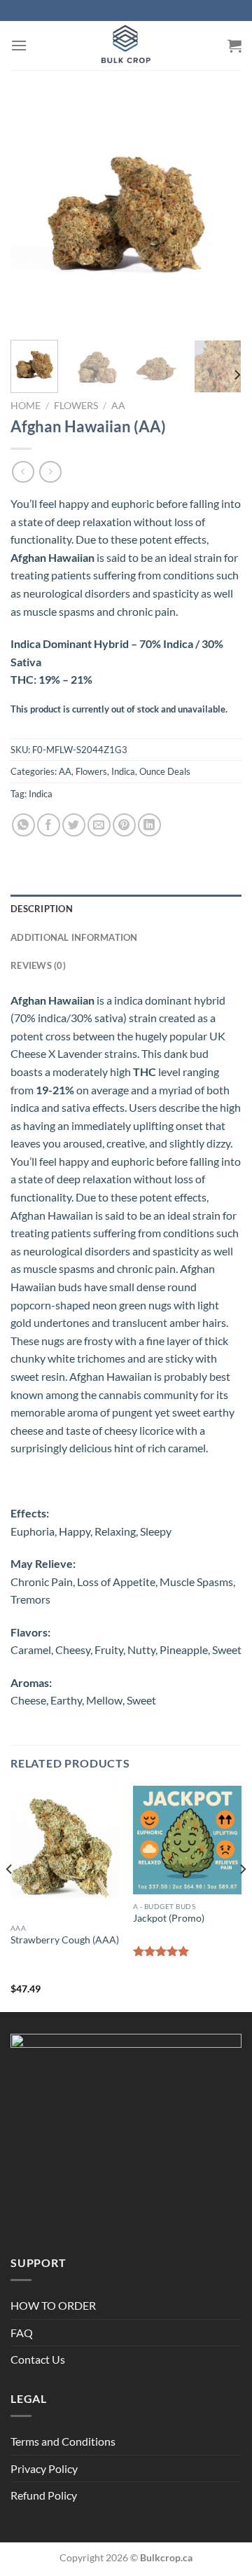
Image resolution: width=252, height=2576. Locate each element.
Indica (123, 771)
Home (26, 406)
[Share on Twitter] (74, 825)
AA (118, 406)
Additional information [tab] (74, 937)
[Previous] (33, 214)
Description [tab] (42, 909)
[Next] (219, 214)
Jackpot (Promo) (169, 1918)
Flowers (76, 406)
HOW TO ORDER (53, 2305)
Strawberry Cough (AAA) (65, 1940)
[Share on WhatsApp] (23, 825)
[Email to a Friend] (99, 825)
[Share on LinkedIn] (149, 825)
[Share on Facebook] (49, 825)
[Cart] (234, 46)
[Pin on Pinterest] (124, 825)
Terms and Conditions (63, 2441)
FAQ (22, 2333)
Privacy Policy (44, 2468)
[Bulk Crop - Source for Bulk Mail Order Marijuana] (126, 46)
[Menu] (19, 45)
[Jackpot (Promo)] (187, 1840)
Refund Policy (44, 2495)
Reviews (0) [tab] (38, 965)
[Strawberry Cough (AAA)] (65, 1851)
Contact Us (38, 2359)
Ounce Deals (165, 771)
